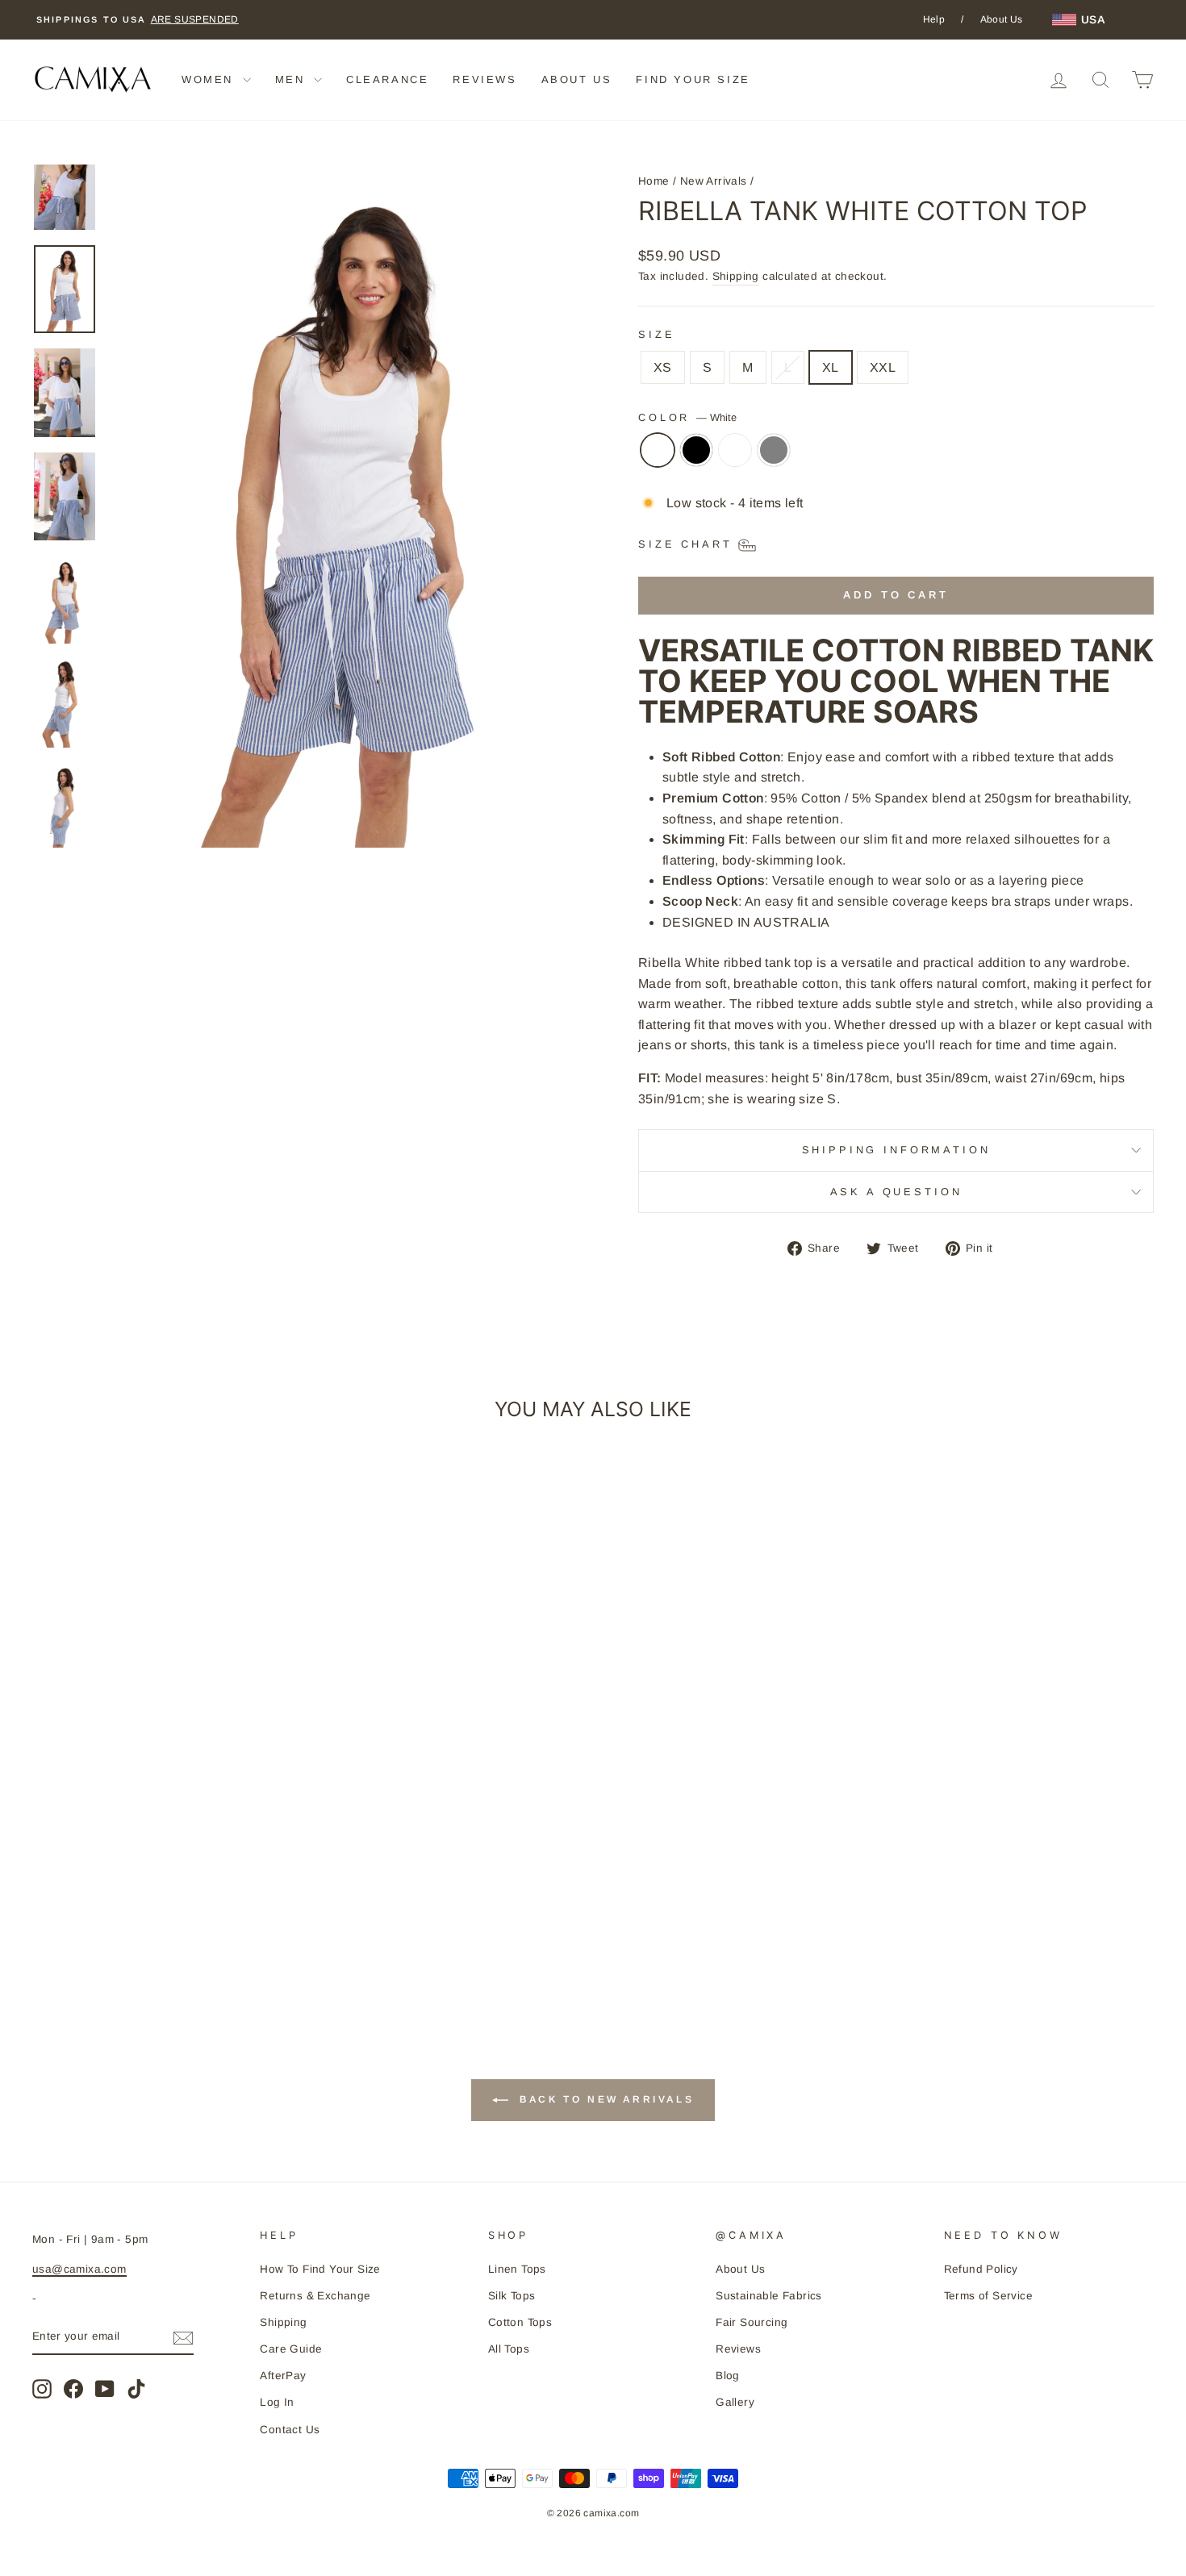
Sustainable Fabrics (769, 2296)
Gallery (735, 2402)
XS (663, 367)
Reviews (738, 2349)
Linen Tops (517, 2269)
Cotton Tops (520, 2322)
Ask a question (896, 1192)
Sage (735, 450)
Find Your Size (693, 79)
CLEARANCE (387, 79)
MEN (292, 79)
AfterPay (283, 2376)
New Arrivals (714, 181)
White (658, 450)
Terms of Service (988, 2296)
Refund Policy (981, 2269)
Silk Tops (512, 2296)
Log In (277, 2402)
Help (934, 19)
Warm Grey (774, 450)
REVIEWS (484, 79)
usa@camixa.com (79, 2269)
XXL (883, 367)
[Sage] (735, 458)
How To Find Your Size (320, 2269)
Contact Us (290, 2430)
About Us (1002, 19)
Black (696, 450)
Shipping (736, 276)
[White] (658, 458)
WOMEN (210, 79)
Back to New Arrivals (605, 2099)
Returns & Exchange (315, 2296)
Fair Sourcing (752, 2322)
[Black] (696, 458)
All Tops (509, 2349)
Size (656, 334)
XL (831, 367)
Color (687, 417)
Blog (728, 2376)
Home (654, 181)
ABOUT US (577, 79)
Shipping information (896, 1150)
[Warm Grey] (774, 458)
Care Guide (291, 2349)
